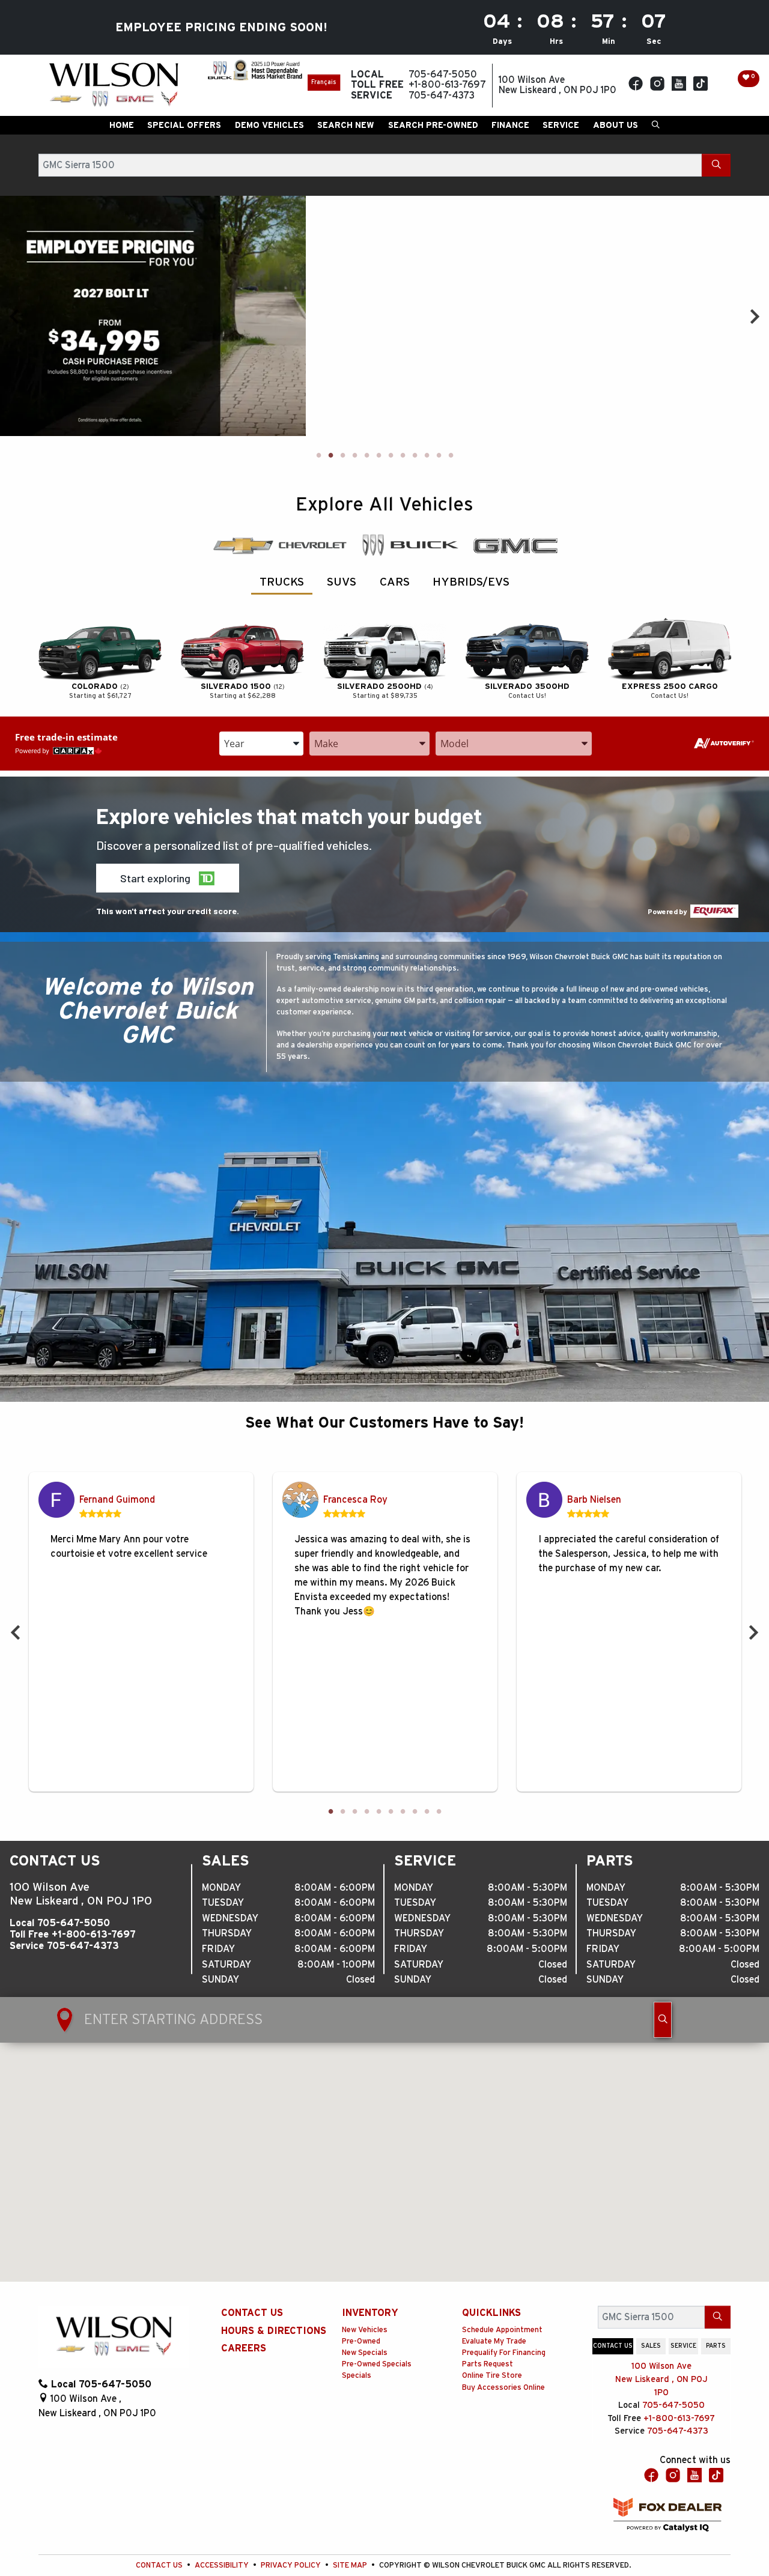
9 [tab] (415, 456)
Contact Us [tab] (613, 2346)
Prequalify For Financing (504, 2353)
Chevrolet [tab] (280, 545)
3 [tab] (342, 456)
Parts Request (488, 2364)
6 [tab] (378, 456)
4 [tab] (354, 456)
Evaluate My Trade (494, 2341)
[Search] (716, 165)
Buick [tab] (410, 545)
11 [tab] (439, 456)
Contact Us (252, 2313)
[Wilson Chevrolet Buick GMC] (114, 85)
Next (755, 316)
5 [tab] (366, 456)
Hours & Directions (274, 2331)
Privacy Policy (292, 2565)
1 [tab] (318, 456)
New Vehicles (365, 2330)
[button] (122, 125)
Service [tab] (683, 2346)
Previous (14, 316)
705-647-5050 (74, 1923)
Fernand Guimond (117, 1500)
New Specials (365, 2353)
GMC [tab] (515, 545)
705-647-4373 (83, 1946)
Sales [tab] (651, 2346)
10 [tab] (427, 456)
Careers (244, 2348)
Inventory (370, 2313)
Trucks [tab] (282, 582)
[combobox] (261, 744)
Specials (357, 2376)
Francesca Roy (355, 1500)
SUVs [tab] (342, 582)
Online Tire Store (492, 2376)
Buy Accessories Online (503, 2388)
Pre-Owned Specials (377, 2364)
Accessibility (223, 2565)
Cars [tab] (395, 582)
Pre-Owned (361, 2341)
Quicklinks (491, 2313)
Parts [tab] (716, 2346)
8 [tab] (403, 456)
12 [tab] (451, 456)
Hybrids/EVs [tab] (471, 582)
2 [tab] (330, 456)
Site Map (351, 2565)
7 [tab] (391, 456)
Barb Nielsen (594, 1500)
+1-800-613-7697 (94, 1935)
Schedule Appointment (502, 2330)
